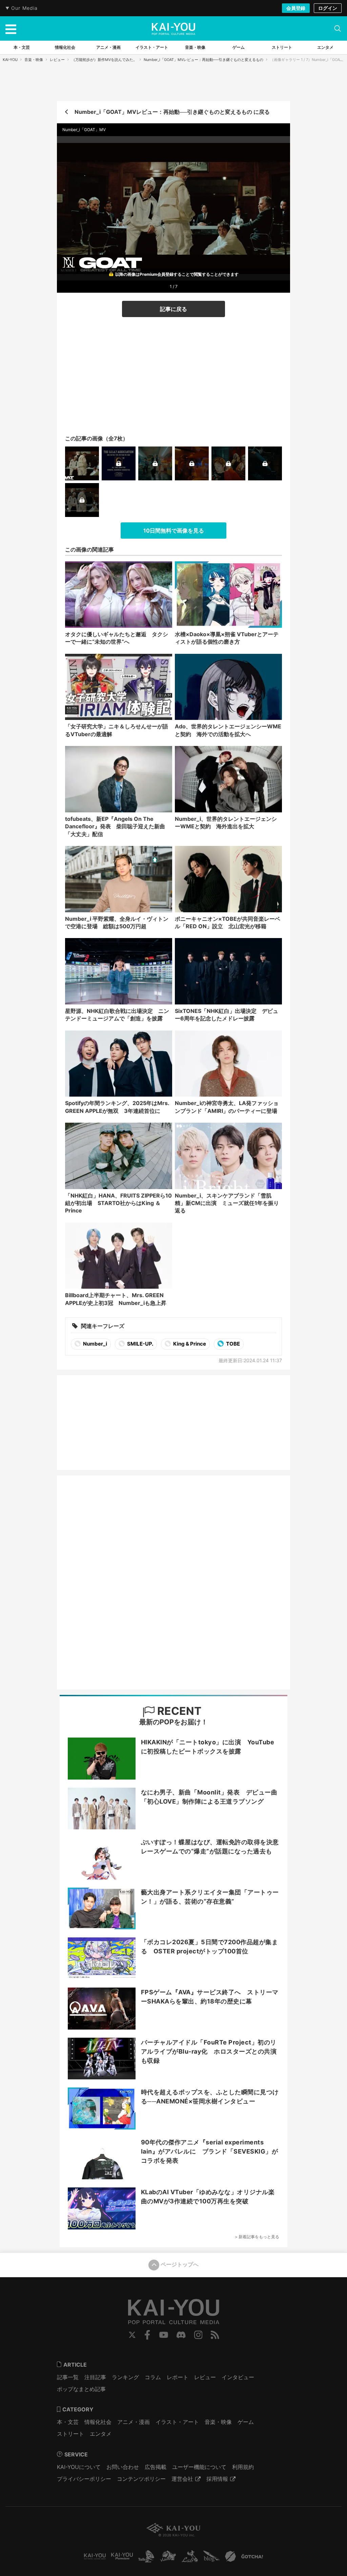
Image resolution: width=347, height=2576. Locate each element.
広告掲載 (156, 2467)
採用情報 (217, 2479)
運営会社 (182, 2479)
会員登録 (296, 8)
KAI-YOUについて (79, 2467)
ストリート (70, 2434)
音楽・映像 (34, 60)
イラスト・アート (177, 2422)
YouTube (164, 2335)
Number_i (95, 1344)
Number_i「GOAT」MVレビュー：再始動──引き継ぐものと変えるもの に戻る (172, 112)
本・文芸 (68, 2422)
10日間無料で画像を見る (174, 531)
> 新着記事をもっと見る (257, 2237)
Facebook (147, 2335)
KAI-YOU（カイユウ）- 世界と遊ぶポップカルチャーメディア (173, 29)
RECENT (178, 1711)
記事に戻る (173, 309)
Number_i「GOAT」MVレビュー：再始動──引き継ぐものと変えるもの (203, 60)
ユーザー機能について (199, 2467)
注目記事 (95, 2377)
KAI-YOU (10, 60)
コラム (153, 2377)
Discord (181, 2335)
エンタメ (101, 2434)
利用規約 (243, 2467)
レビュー (57, 60)
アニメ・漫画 (134, 2422)
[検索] (338, 28)
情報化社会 (98, 2422)
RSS (215, 2335)
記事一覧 (68, 2377)
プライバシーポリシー (84, 2479)
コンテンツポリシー (141, 2479)
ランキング (125, 2377)
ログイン (328, 8)
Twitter (132, 2335)
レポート (178, 2377)
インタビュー (238, 2377)
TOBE (232, 1344)
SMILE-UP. (140, 1344)
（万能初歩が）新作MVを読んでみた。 (104, 60)
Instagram (198, 2335)
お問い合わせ (123, 2467)
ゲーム (246, 2422)
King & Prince (189, 1344)
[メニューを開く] (11, 28)
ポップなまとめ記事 (81, 2389)
